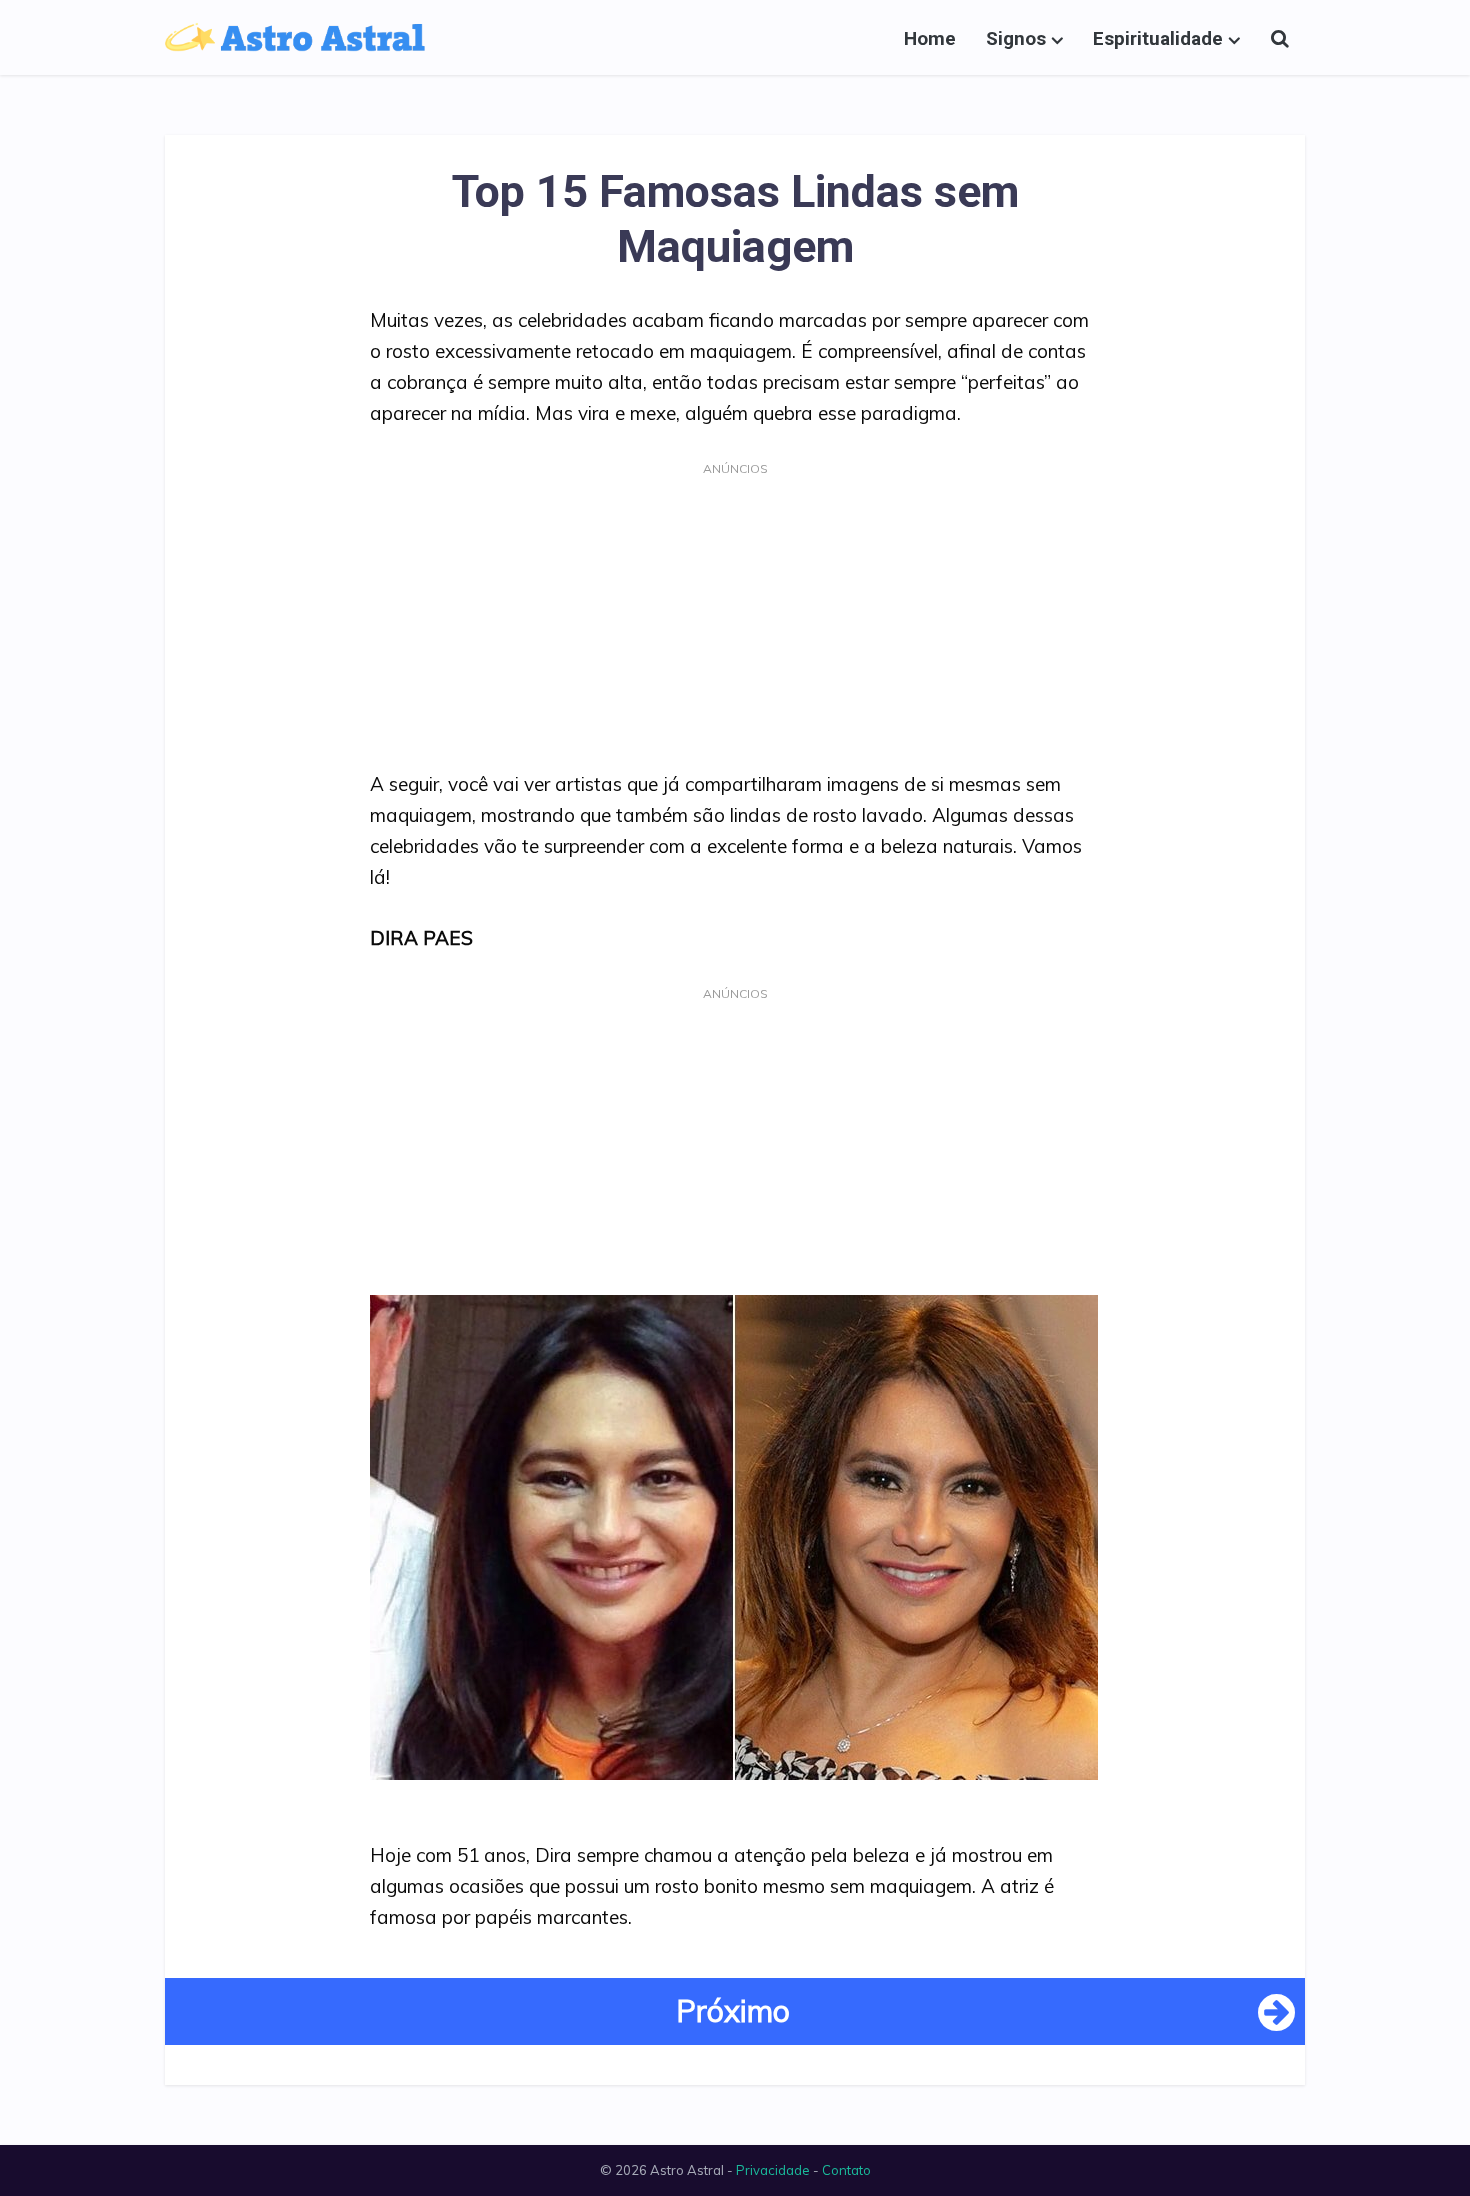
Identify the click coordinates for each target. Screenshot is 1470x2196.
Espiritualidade (1158, 38)
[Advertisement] (735, 621)
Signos (1016, 38)
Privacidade (773, 2170)
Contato (846, 2170)
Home (930, 38)
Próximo (733, 2011)
